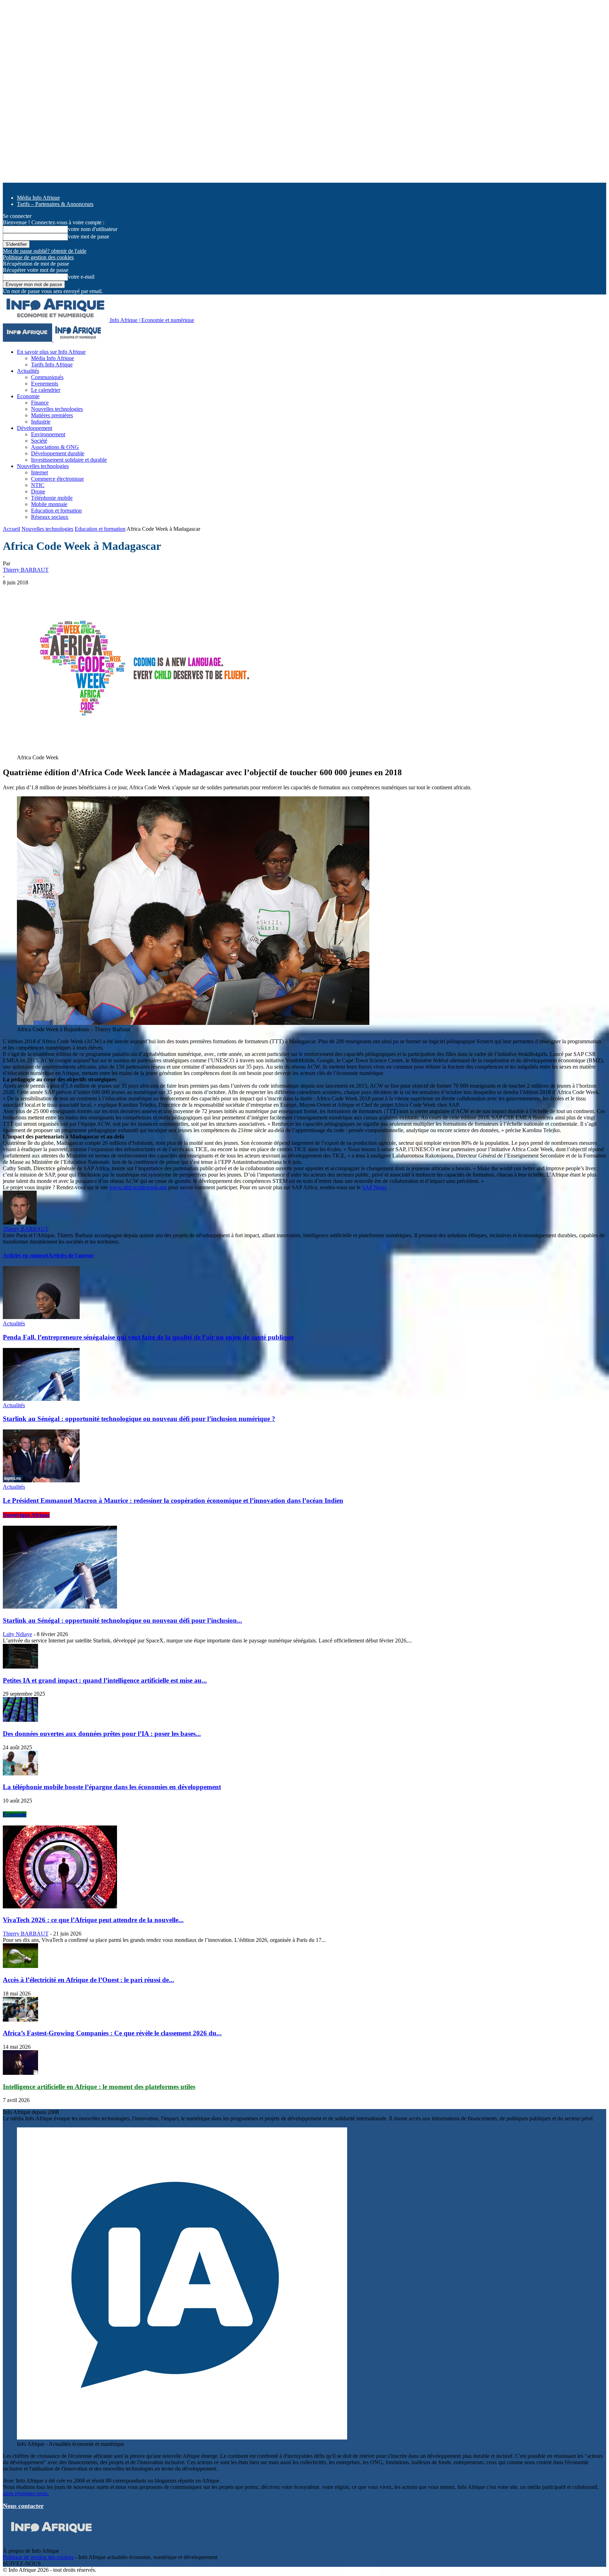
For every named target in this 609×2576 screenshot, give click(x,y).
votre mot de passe (89, 236)
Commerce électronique (57, 479)
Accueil (11, 529)
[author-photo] (20, 1223)
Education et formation (56, 511)
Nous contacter (23, 2506)
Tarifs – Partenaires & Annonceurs (55, 204)
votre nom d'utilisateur (93, 229)
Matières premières (52, 415)
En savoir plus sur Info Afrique (51, 352)
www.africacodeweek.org (138, 1187)
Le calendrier (46, 390)
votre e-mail (81, 277)
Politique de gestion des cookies (38, 257)
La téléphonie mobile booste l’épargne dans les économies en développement (112, 1787)
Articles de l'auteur (71, 1255)
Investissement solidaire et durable (69, 460)
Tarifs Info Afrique (52, 364)
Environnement (48, 434)
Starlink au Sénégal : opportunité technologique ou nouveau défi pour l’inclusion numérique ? (139, 1419)
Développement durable (58, 453)
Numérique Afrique (26, 1515)
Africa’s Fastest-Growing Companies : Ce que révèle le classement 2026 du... (112, 2033)
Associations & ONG (55, 447)
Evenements (45, 384)
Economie (28, 396)
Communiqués (47, 377)
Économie (15, 1814)
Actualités (28, 371)
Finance (40, 403)
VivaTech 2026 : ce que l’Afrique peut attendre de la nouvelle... (93, 1920)
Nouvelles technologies (57, 409)
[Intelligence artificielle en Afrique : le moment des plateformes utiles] (20, 2073)
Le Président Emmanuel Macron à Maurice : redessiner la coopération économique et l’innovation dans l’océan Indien (173, 1500)
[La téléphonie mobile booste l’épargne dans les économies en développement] (20, 1773)
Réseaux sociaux (50, 517)
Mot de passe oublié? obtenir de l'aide (45, 251)
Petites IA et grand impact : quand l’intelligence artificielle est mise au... (105, 1680)
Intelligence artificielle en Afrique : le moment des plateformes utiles (99, 2087)
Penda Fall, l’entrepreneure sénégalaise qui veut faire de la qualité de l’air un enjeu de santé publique (148, 1337)
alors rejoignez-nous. (26, 2493)
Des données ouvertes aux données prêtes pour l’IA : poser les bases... (102, 1734)
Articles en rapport (26, 1255)
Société (39, 441)
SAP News (374, 1187)
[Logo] (28, 340)
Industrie (41, 422)
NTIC (38, 485)
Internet (39, 472)
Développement (35, 428)
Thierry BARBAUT (26, 570)
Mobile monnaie (49, 504)
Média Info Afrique (38, 198)
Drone (38, 491)
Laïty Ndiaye (17, 1634)
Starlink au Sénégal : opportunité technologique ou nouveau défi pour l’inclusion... (122, 1620)
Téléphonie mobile (52, 498)
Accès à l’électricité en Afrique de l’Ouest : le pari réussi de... (88, 1980)
